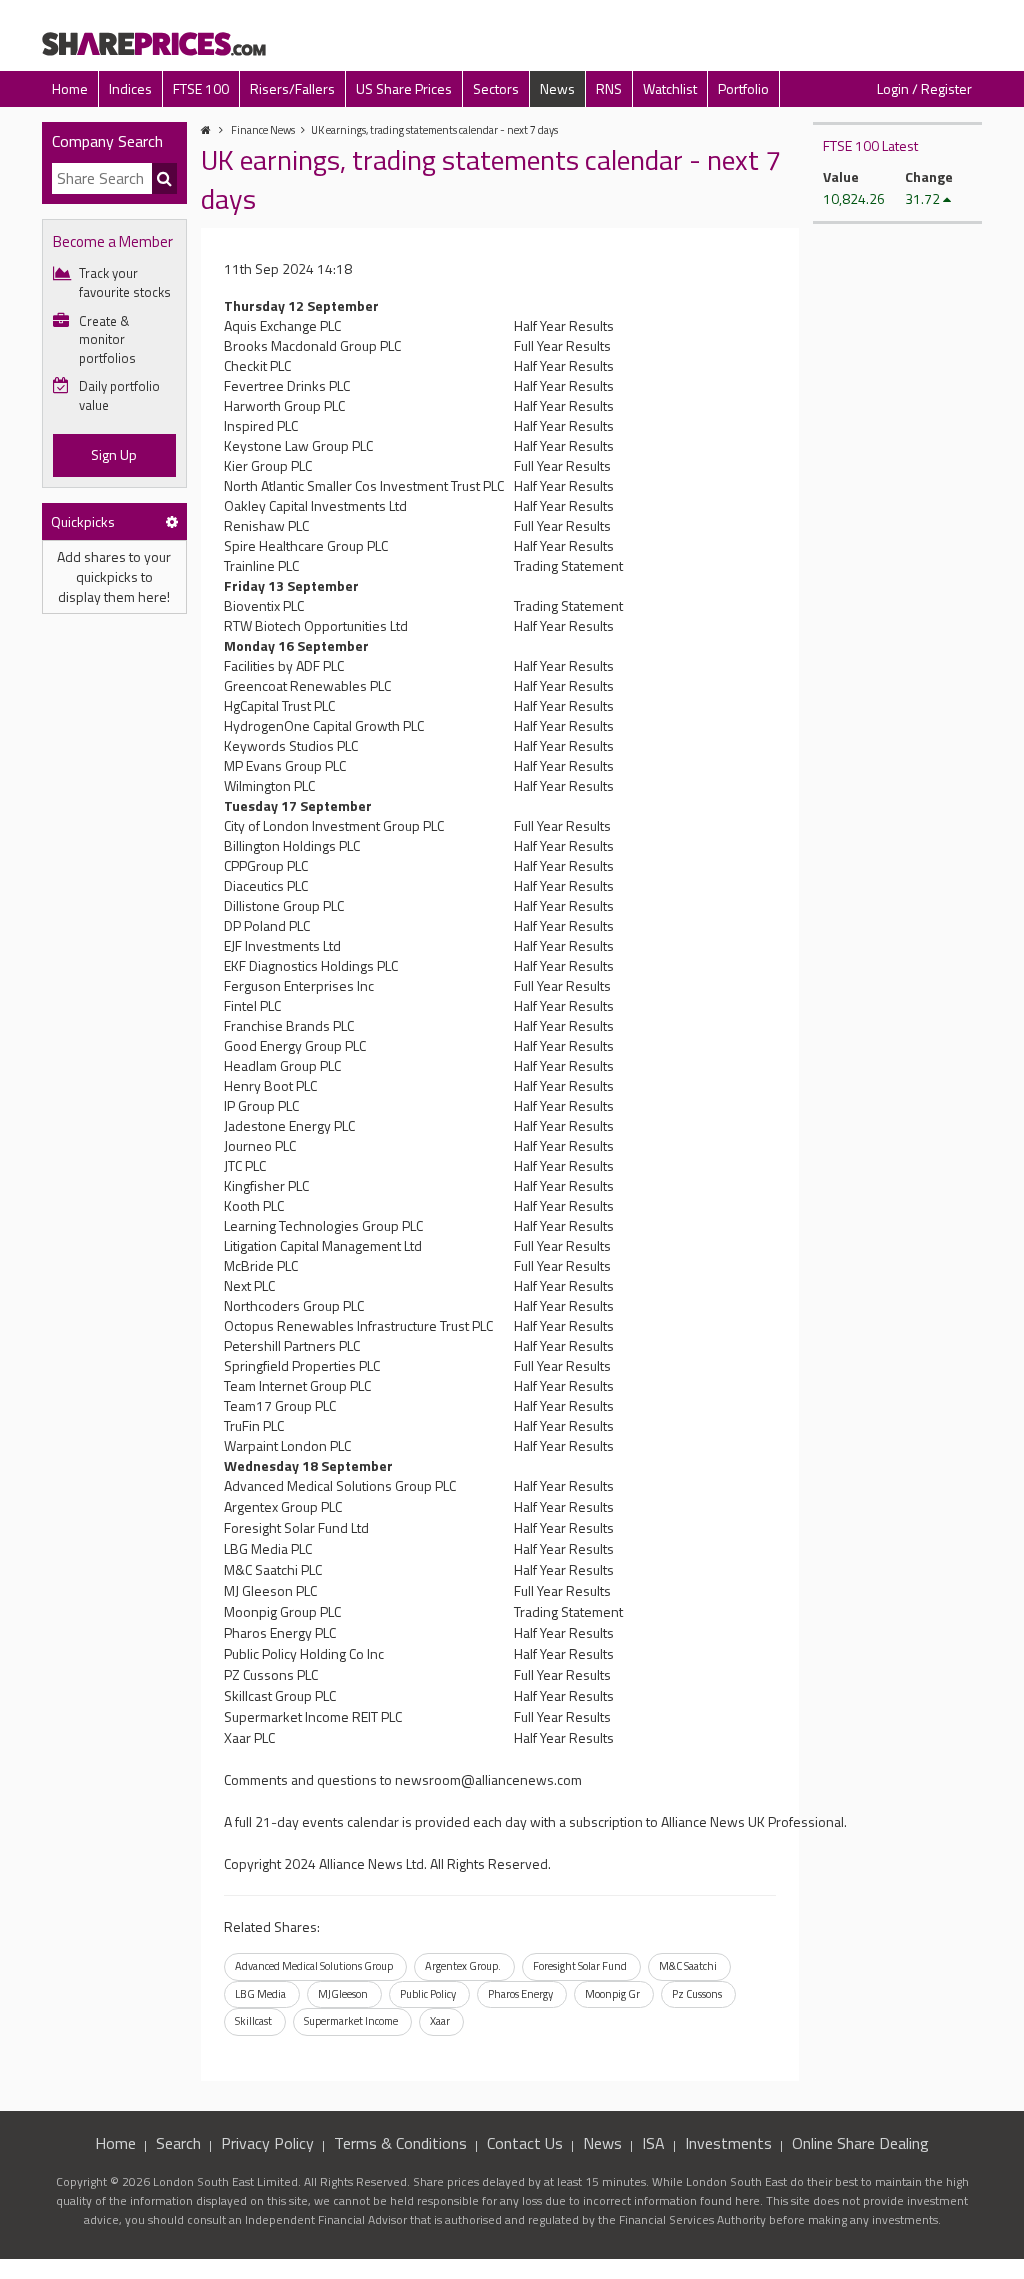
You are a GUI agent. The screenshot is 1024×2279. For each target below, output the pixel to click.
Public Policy (428, 1994)
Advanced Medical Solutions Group (314, 1966)
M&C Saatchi (688, 1966)
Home (70, 88)
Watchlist (670, 88)
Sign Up (114, 454)
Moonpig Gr (612, 1994)
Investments (728, 2143)
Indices (130, 88)
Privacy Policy (267, 2143)
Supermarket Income (351, 2021)
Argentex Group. (463, 1966)
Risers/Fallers (292, 88)
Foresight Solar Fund (580, 1966)
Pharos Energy (520, 1994)
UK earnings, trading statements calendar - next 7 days (434, 130)
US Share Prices (404, 88)
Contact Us (525, 2143)
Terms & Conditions (400, 2143)
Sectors (496, 88)
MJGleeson (343, 1994)
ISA (653, 2143)
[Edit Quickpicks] (172, 521)
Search (178, 2143)
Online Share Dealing (860, 2143)
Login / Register (924, 88)
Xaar (440, 2021)
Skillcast (253, 2021)
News (557, 88)
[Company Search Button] (164, 179)
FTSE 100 (201, 88)
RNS (609, 88)
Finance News (263, 130)
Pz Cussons (697, 1994)
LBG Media (260, 1994)
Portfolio (743, 88)
